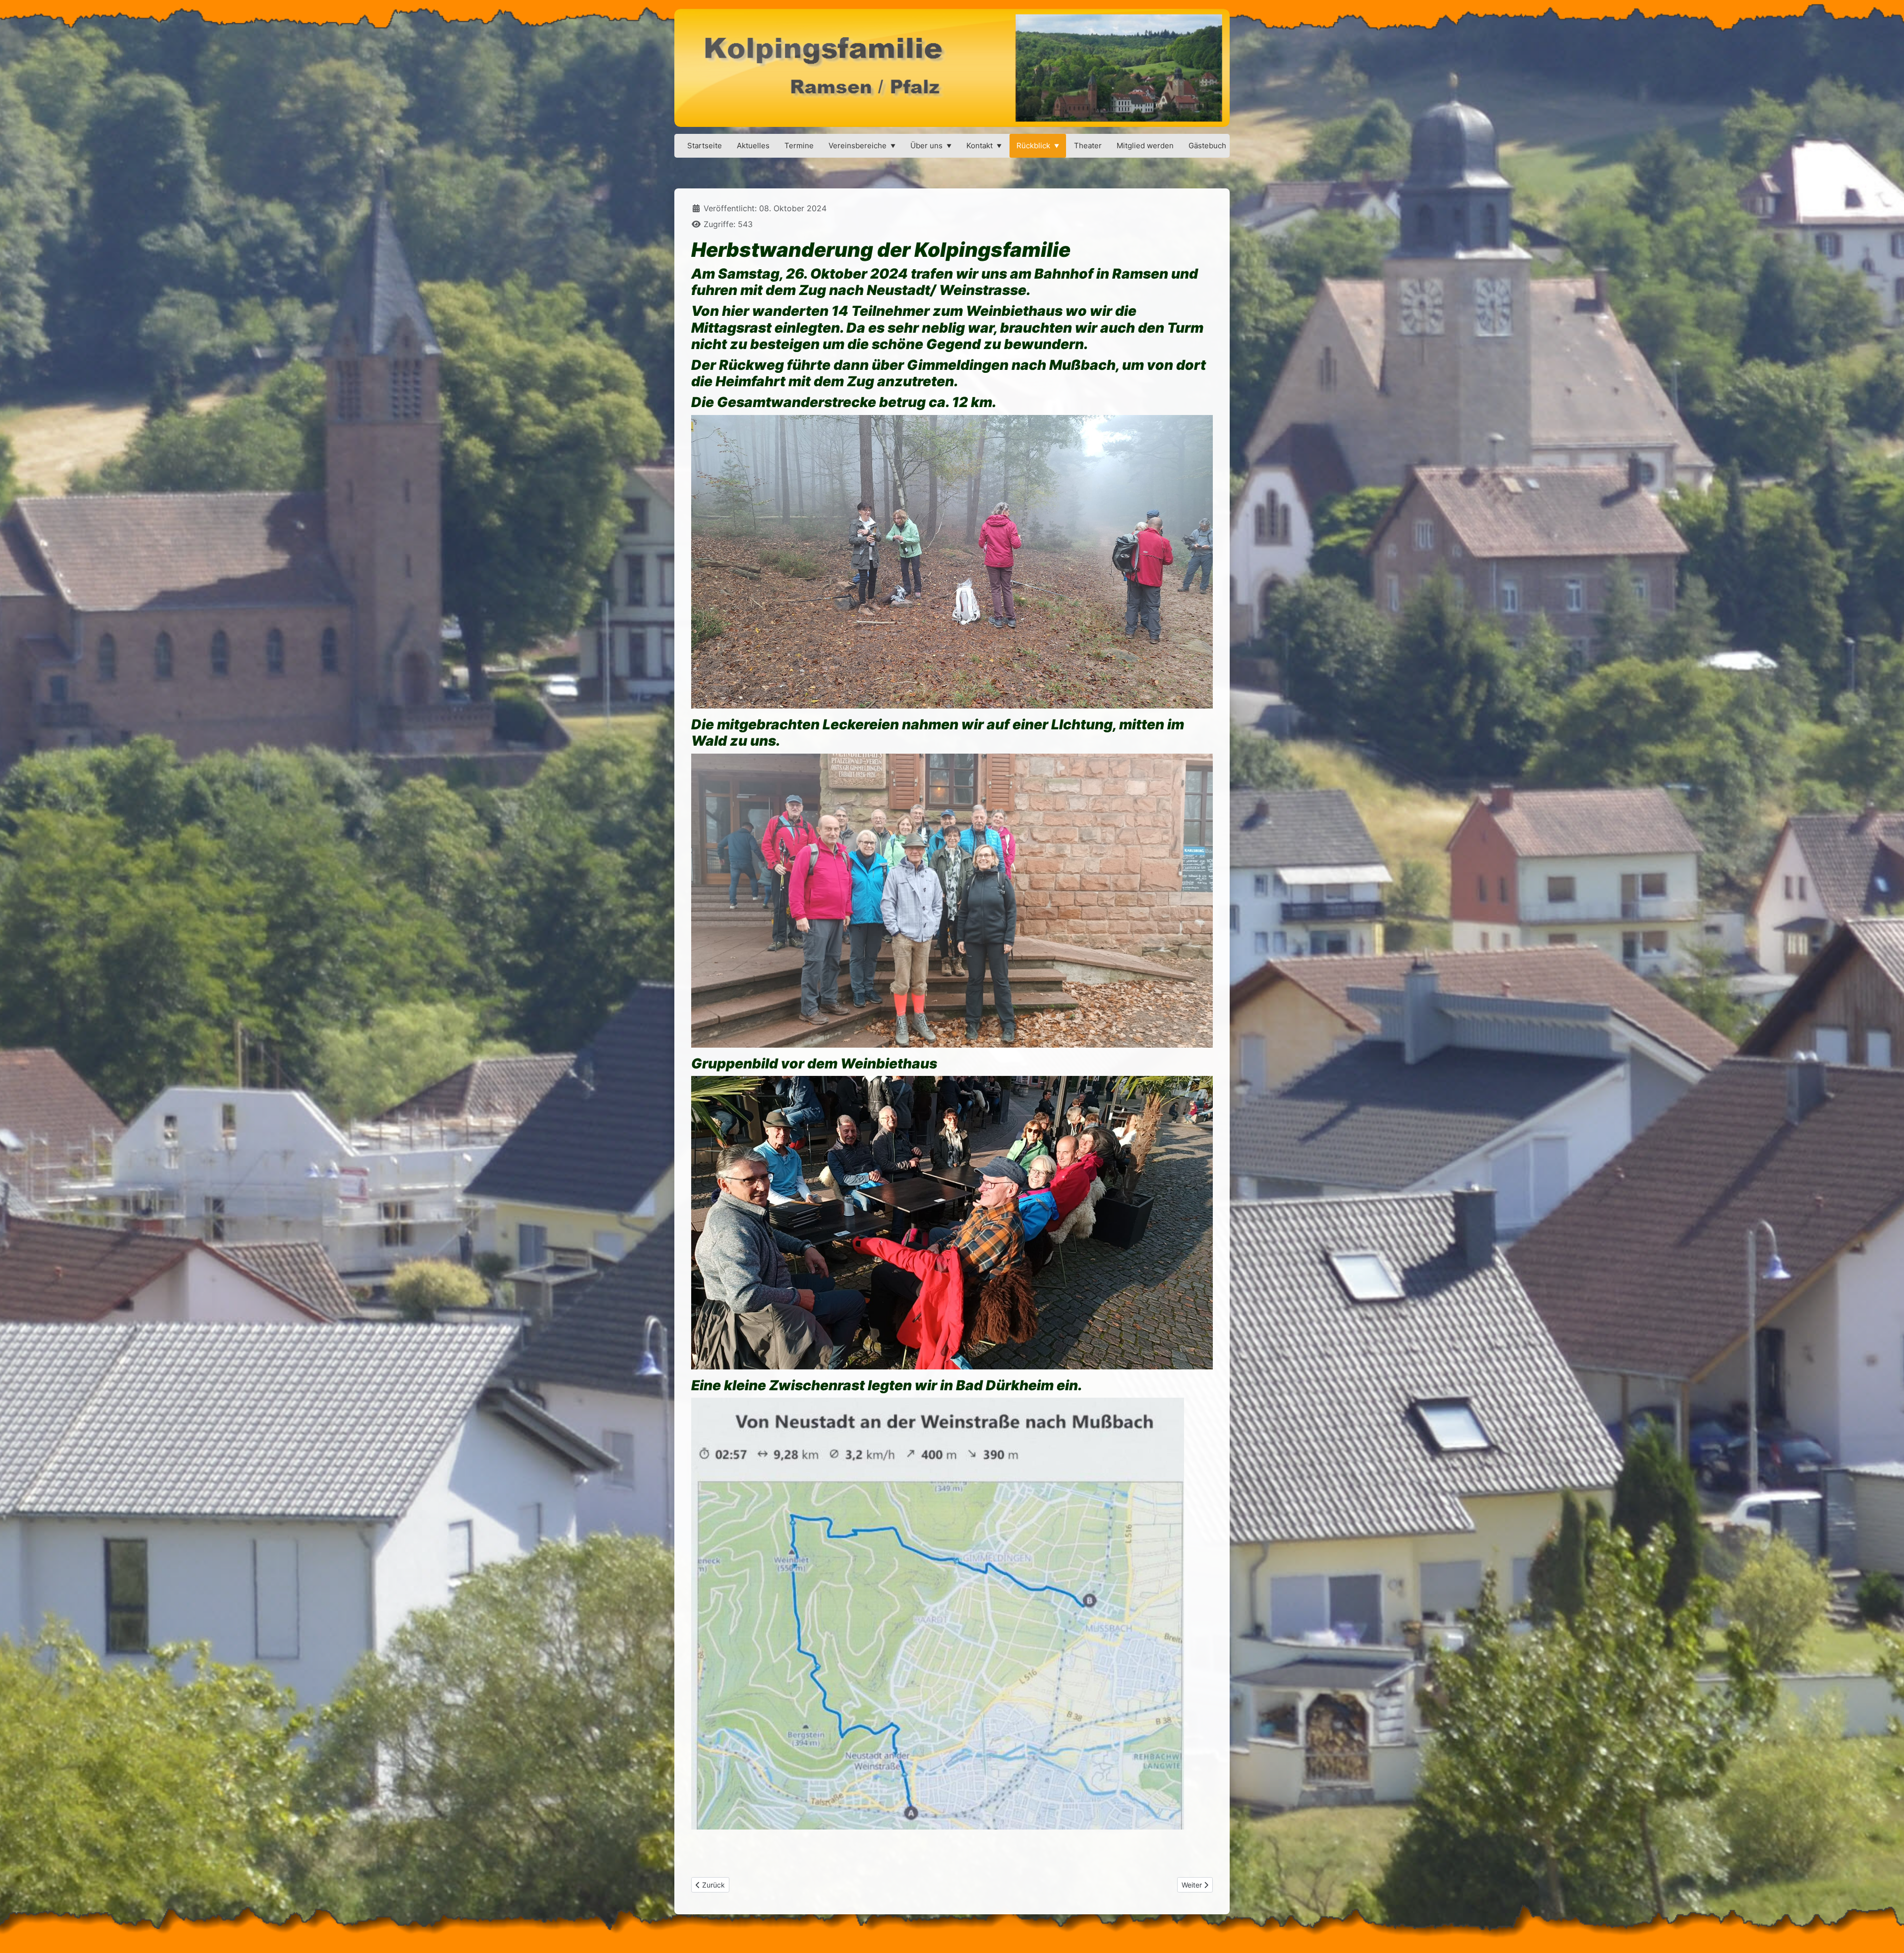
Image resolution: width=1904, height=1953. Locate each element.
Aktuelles (753, 146)
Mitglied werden (1145, 146)
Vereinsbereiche (858, 146)
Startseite (705, 146)
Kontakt (980, 146)
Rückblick (1033, 146)
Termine (799, 146)
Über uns (926, 146)
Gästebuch (1207, 146)
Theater (1088, 146)
